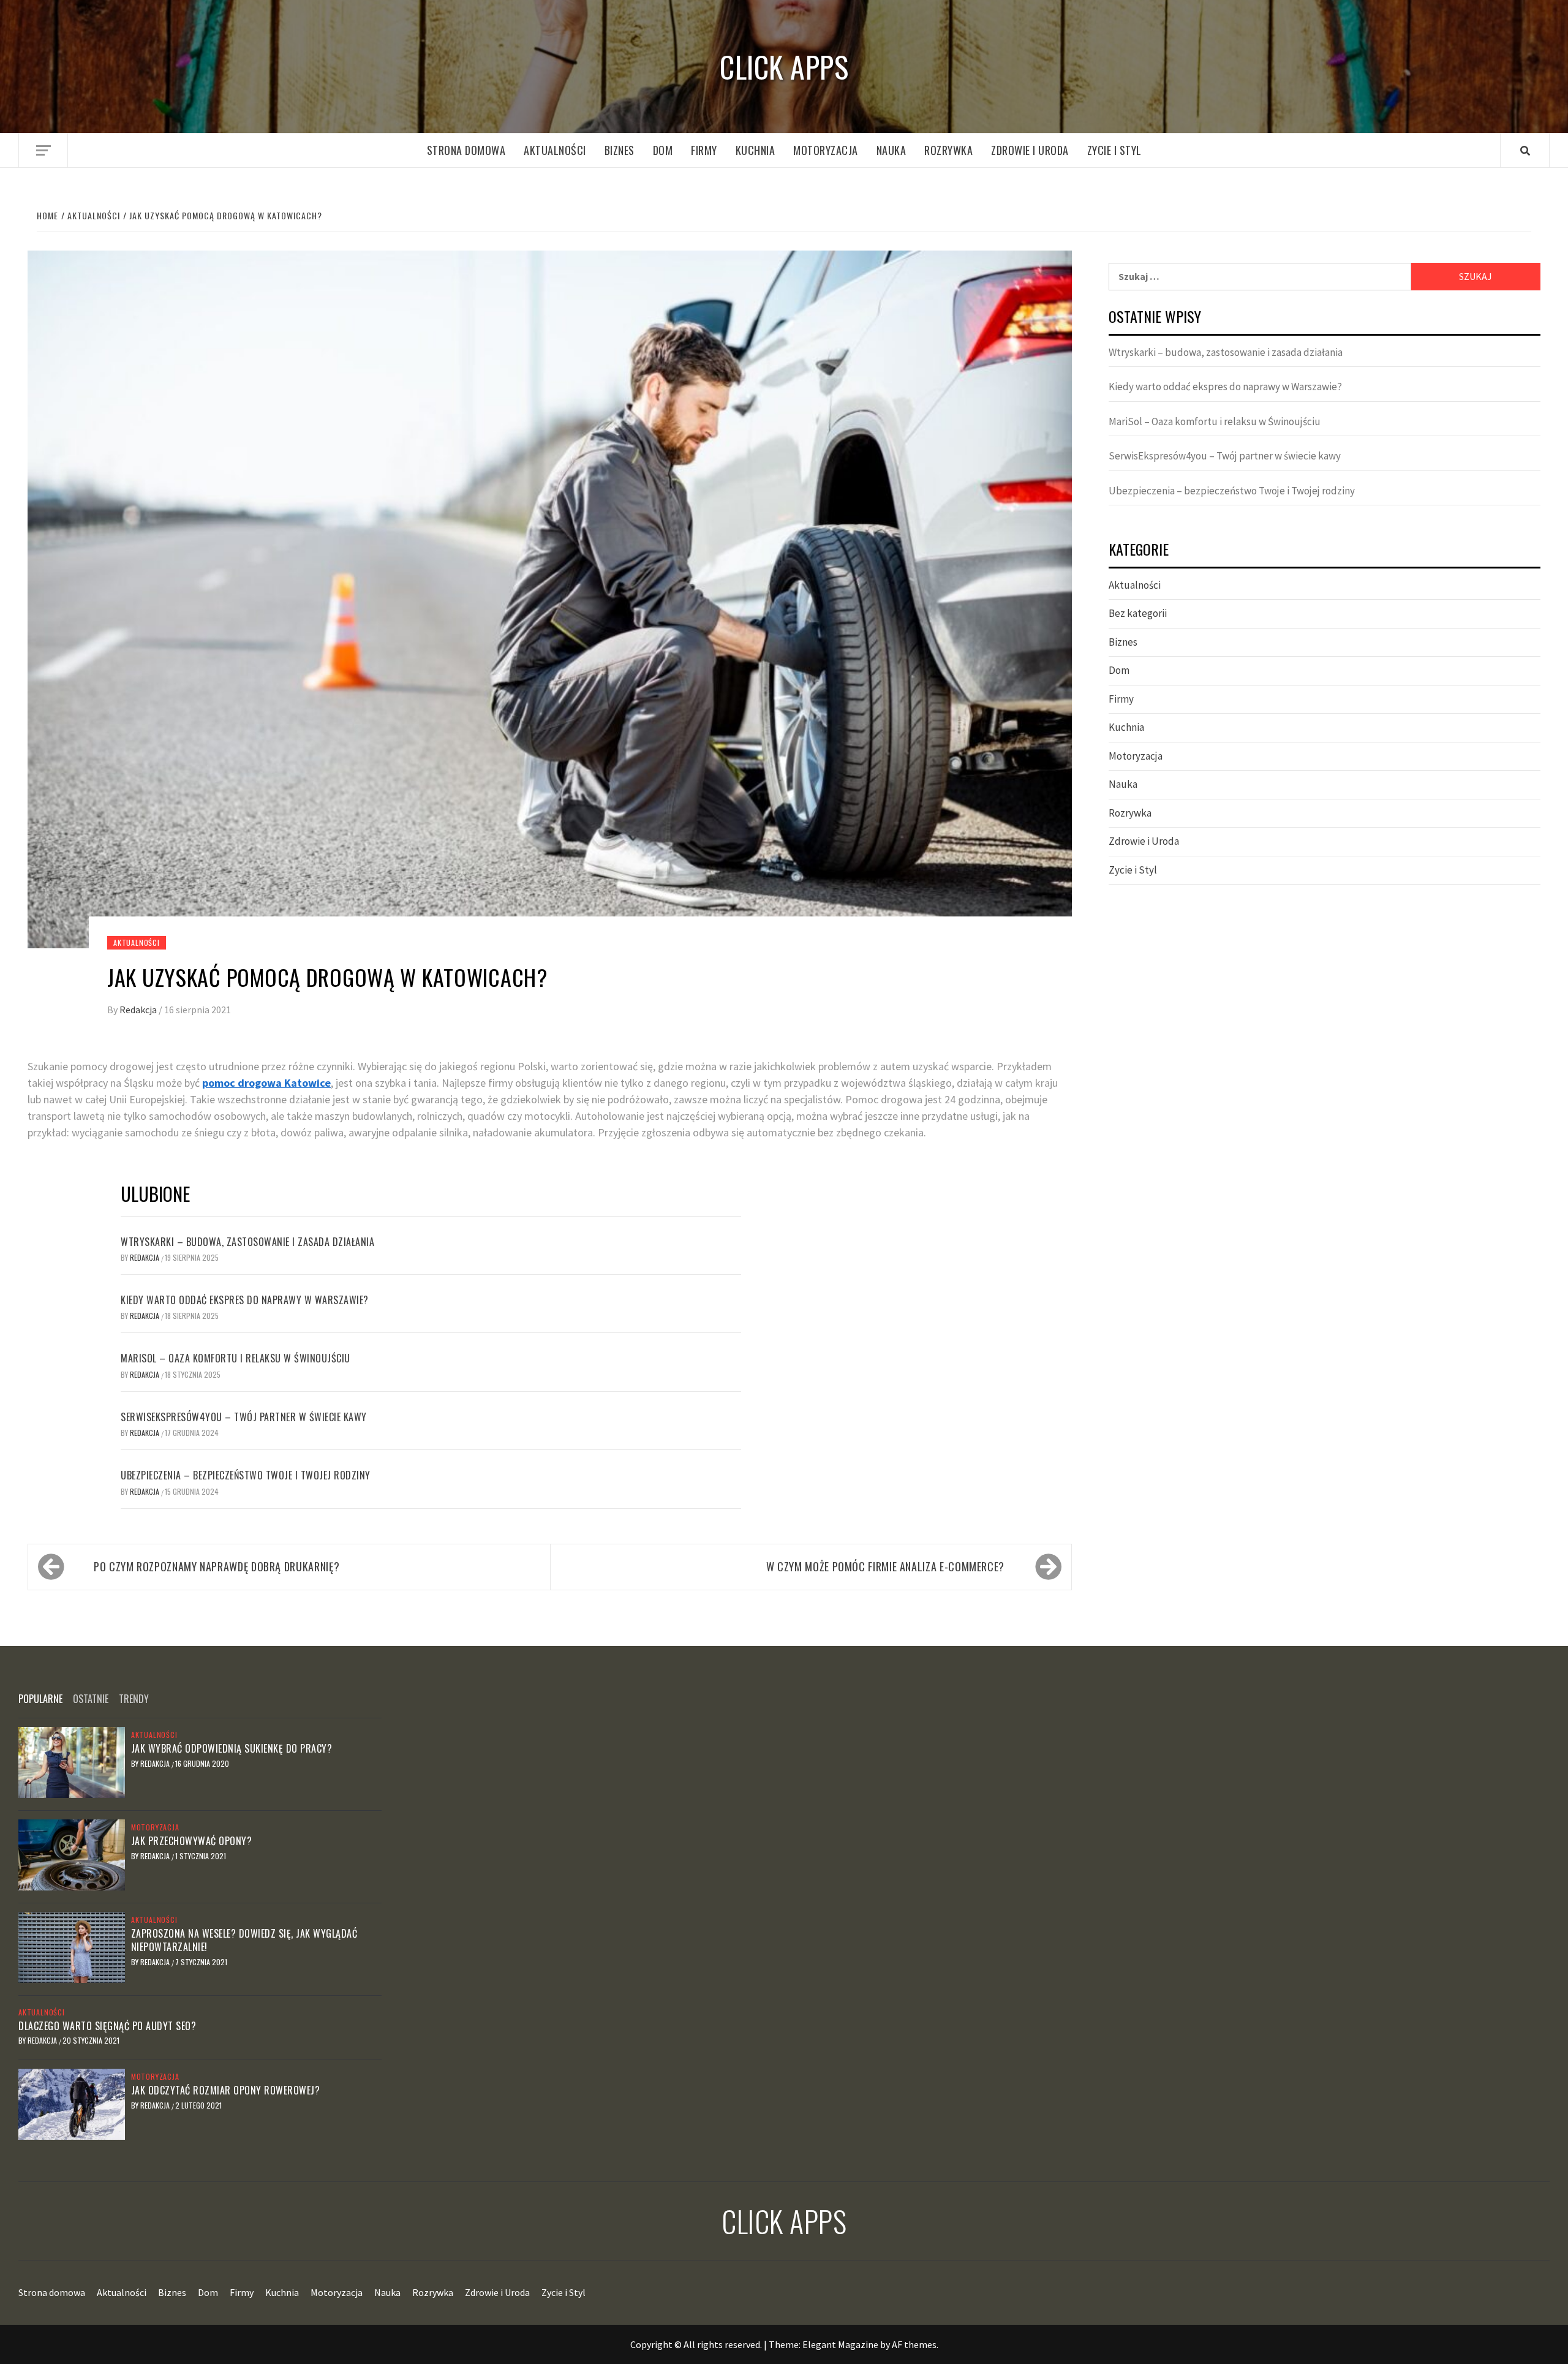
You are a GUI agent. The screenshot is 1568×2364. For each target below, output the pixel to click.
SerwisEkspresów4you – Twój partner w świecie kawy (244, 1417)
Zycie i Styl (1114, 150)
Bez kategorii (1138, 613)
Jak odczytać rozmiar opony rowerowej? (226, 2090)
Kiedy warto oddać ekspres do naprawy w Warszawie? (245, 1300)
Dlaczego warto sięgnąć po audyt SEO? (107, 2026)
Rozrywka (948, 150)
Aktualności (555, 150)
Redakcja (139, 1010)
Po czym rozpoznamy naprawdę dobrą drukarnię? (217, 1566)
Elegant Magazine (840, 2344)
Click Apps (784, 66)
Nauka (891, 150)
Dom (663, 150)
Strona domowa (466, 150)
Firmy (704, 150)
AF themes (914, 2344)
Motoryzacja (826, 150)
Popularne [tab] (40, 1699)
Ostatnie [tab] (91, 1699)
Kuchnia (756, 150)
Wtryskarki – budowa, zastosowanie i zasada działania (247, 1242)
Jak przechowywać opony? (192, 1841)
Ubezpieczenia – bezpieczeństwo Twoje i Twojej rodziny (246, 1475)
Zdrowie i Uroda (1030, 150)
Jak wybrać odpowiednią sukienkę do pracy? (232, 1748)
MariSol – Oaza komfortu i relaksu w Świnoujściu (236, 1358)
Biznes (620, 150)
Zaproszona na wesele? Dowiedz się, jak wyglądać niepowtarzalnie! (244, 1940)
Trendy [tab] (134, 1699)
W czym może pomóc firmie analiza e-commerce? (885, 1566)
